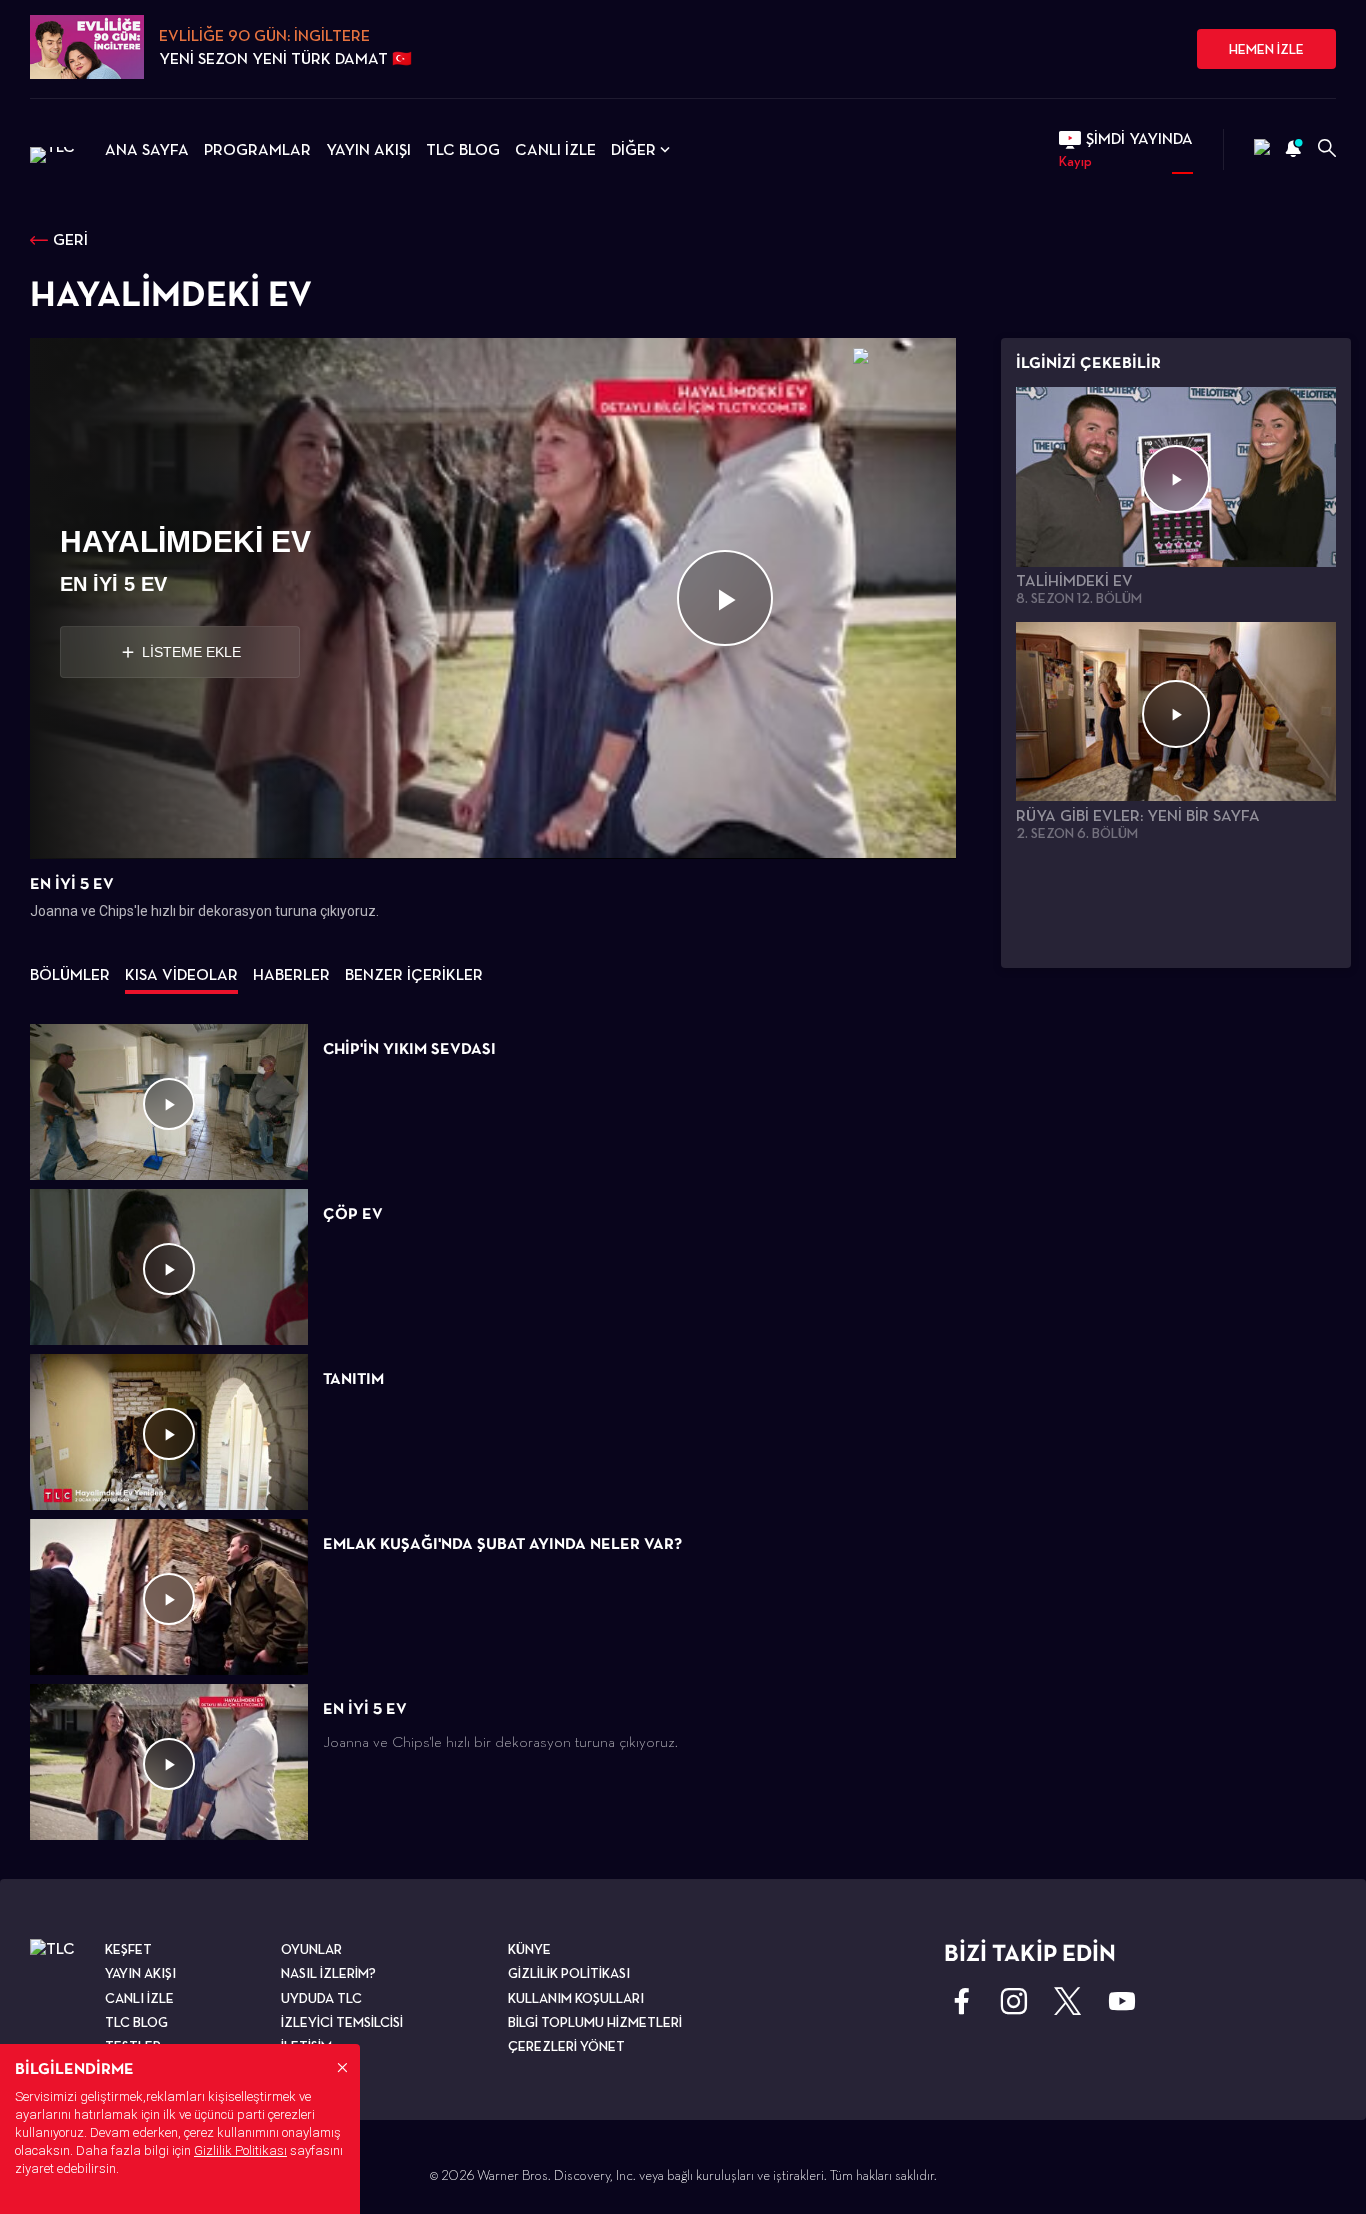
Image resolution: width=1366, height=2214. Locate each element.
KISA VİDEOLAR (181, 974)
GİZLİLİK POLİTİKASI (569, 1973)
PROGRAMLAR (257, 149)
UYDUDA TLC (321, 1998)
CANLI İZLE (555, 149)
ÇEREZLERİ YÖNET (566, 2046)
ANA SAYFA (147, 149)
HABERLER (291, 974)
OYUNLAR (311, 1949)
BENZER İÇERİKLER (414, 974)
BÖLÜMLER (70, 974)
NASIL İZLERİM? (328, 1973)
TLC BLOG (463, 149)
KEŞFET (128, 1949)
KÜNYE (529, 1949)
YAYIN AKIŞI (368, 149)
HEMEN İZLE (1266, 49)
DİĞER (633, 149)
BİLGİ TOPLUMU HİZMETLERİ (595, 2022)
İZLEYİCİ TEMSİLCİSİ (342, 2022)
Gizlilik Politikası (240, 2150)
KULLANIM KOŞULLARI (576, 1998)
